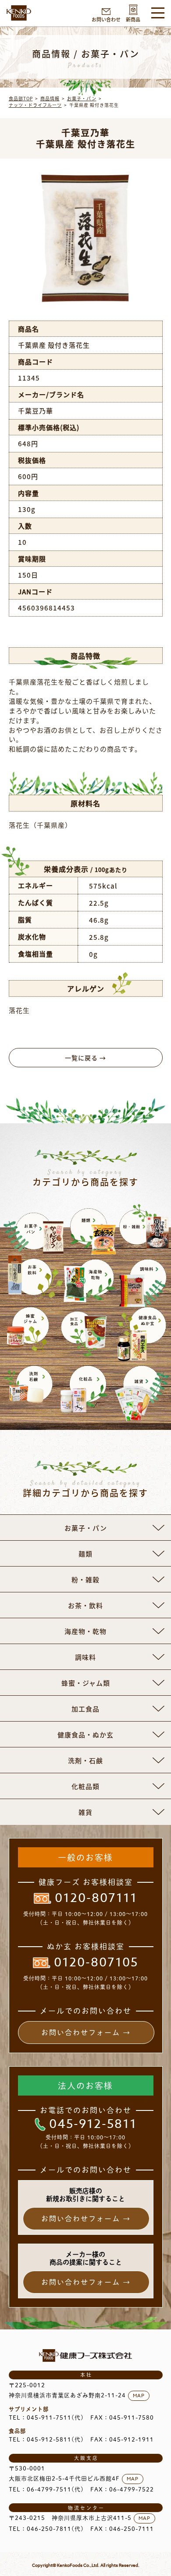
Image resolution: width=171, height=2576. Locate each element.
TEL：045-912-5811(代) (46, 2440)
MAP (139, 2396)
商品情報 (50, 98)
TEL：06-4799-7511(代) (46, 2490)
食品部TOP (21, 98)
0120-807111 (96, 1898)
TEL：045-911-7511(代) (46, 2418)
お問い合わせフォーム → (86, 2033)
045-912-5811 (93, 2124)
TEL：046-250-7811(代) (46, 2529)
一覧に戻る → (85, 1058)
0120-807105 (96, 1963)
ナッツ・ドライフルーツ (35, 105)
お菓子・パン (82, 98)
